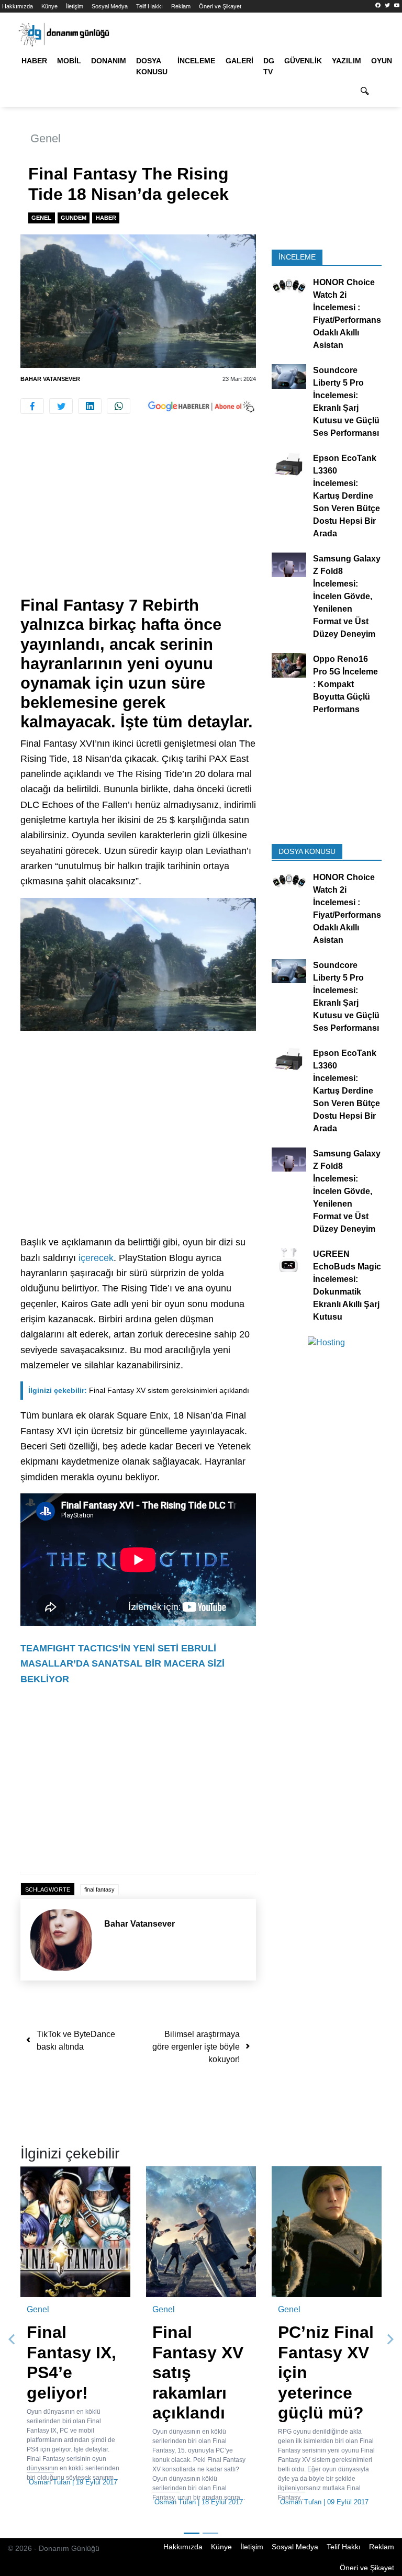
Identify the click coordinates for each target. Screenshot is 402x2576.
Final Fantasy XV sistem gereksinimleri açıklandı (139, 1390)
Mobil (69, 61)
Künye (49, 6)
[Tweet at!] (61, 406)
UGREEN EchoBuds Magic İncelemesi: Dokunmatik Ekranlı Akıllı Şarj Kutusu (347, 1285)
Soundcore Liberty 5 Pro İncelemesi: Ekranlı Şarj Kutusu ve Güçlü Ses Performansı (346, 402)
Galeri (239, 61)
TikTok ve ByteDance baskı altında (76, 2040)
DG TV (269, 66)
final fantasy (99, 1889)
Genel (46, 138)
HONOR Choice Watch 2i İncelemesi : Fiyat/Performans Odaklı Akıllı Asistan (347, 314)
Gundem (74, 218)
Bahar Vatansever (50, 379)
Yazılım (347, 61)
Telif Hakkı (149, 6)
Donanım (109, 61)
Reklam (181, 6)
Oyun (382, 61)
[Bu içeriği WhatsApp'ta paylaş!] (119, 406)
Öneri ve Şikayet (220, 6)
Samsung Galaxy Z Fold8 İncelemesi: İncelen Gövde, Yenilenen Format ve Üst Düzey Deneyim (347, 596)
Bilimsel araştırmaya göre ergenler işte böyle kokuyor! (196, 2047)
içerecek (96, 1258)
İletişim (75, 6)
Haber (34, 61)
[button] (12, 2339)
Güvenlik (303, 61)
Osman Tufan (49, 2482)
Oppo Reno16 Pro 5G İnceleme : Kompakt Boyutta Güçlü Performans (345, 684)
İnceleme (196, 61)
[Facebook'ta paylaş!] (32, 406)
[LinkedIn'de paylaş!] (90, 406)
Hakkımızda (18, 6)
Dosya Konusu (152, 66)
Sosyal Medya (110, 6)
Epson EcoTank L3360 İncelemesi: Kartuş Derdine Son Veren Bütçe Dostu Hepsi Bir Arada (347, 496)
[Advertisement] (138, 518)
